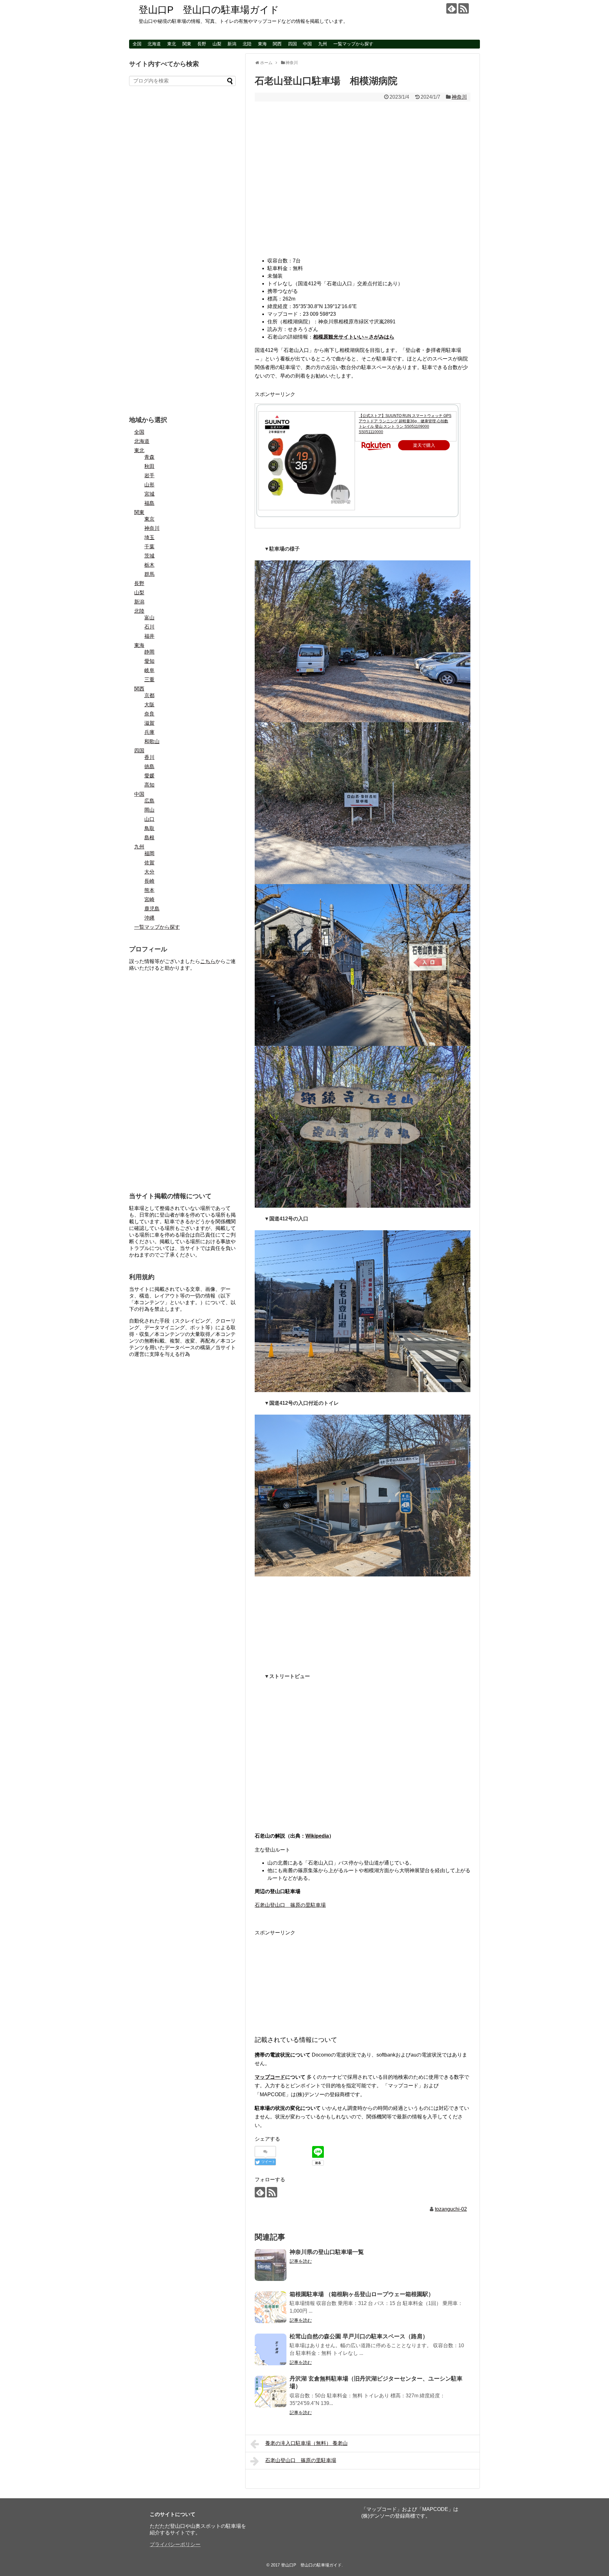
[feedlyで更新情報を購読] (452, 8)
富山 (149, 618)
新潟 (232, 44)
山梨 (217, 44)
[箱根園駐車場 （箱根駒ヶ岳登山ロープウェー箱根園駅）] (271, 2307)
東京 (149, 519)
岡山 (149, 810)
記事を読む (301, 2261)
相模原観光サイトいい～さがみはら (354, 337)
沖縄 (149, 918)
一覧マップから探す (353, 44)
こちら (208, 961)
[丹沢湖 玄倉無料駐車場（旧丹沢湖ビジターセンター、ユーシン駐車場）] (271, 2392)
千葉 (149, 547)
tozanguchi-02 (451, 2209)
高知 (149, 785)
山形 (149, 485)
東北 (172, 44)
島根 (149, 838)
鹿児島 (152, 909)
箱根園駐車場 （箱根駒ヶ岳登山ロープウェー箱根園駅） (362, 2294)
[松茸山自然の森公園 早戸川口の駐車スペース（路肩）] (271, 2349)
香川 (149, 757)
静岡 (149, 652)
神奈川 (459, 97)
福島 (149, 503)
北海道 (154, 44)
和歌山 (152, 741)
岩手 (149, 476)
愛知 (149, 661)
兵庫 (149, 732)
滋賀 (149, 723)
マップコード (270, 2077)
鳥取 (149, 828)
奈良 (149, 714)
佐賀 (149, 863)
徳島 (149, 766)
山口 (149, 819)
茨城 (149, 556)
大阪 (149, 705)
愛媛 (149, 776)
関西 (277, 44)
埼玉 (149, 537)
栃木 (149, 565)
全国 (137, 44)
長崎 (149, 881)
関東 (187, 44)
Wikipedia (317, 1836)
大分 (149, 872)
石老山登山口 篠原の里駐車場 (290, 1905)
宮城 (149, 494)
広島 (149, 801)
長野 (202, 44)
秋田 (149, 466)
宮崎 (149, 899)
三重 (149, 680)
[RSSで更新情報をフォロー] (464, 8)
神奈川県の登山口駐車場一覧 (327, 2252)
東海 (262, 44)
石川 (149, 627)
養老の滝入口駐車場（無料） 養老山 (306, 2443)
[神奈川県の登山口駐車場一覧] (271, 2265)
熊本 (149, 890)
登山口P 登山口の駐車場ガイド (209, 10)
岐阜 (149, 670)
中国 (307, 44)
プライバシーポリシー (175, 2544)
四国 (292, 44)
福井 (149, 636)
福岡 (149, 853)
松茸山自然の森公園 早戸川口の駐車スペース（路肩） (359, 2336)
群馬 (149, 574)
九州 (323, 44)
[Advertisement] (363, 1621)
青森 (149, 457)
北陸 (247, 44)
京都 (149, 695)
